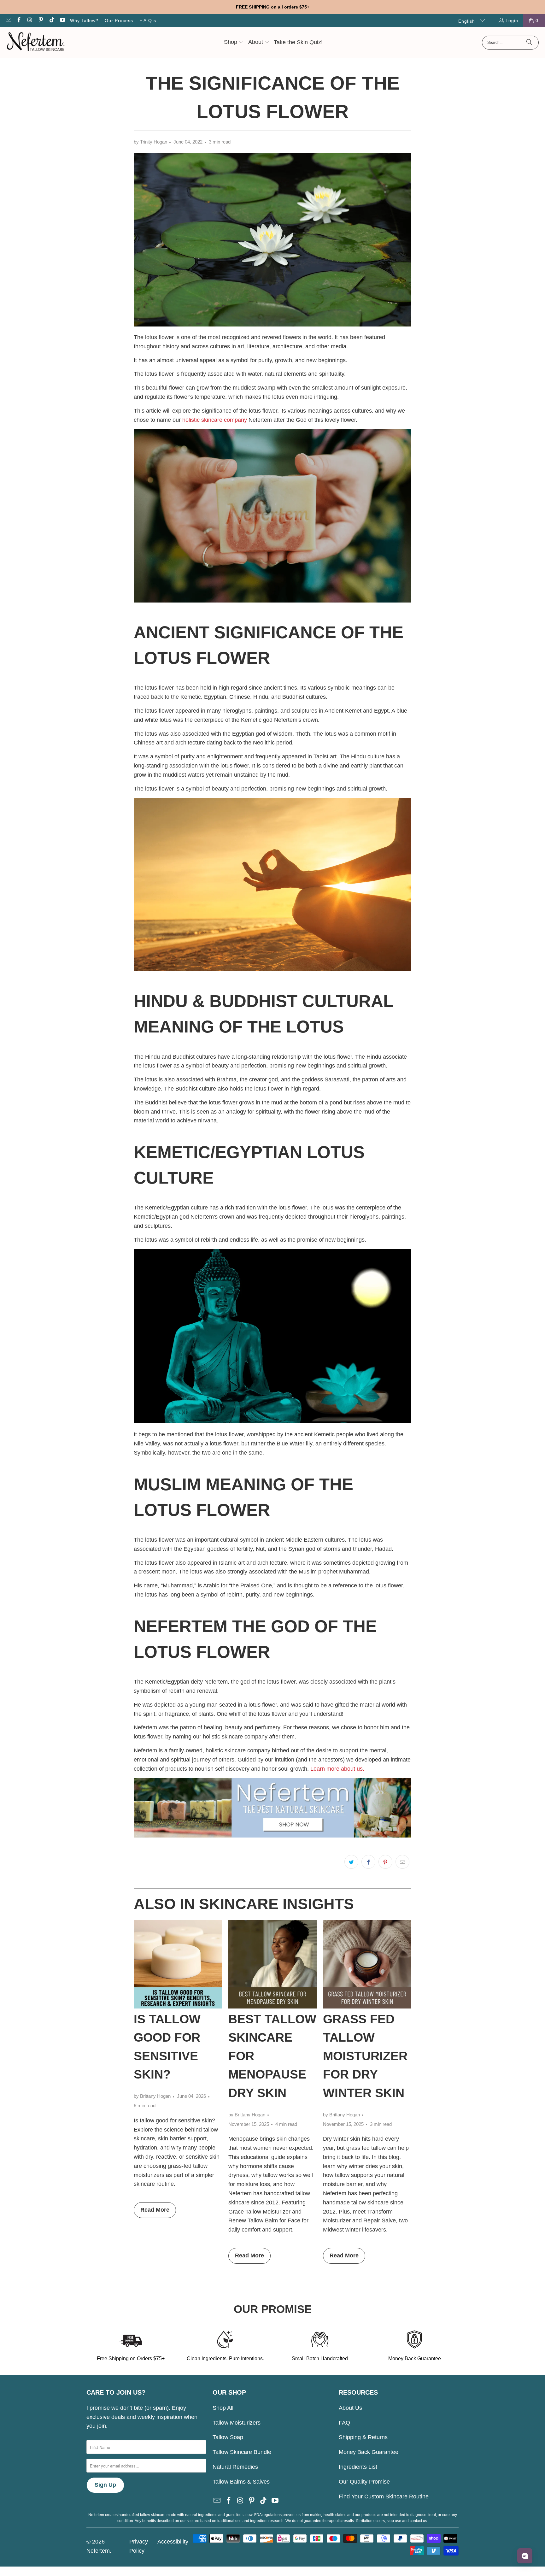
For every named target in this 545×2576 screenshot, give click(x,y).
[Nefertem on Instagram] (30, 21)
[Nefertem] (35, 43)
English (467, 21)
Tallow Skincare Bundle (242, 2452)
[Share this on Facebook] (368, 1862)
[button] (234, 43)
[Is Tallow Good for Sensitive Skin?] (178, 1964)
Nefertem (98, 2551)
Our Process (119, 21)
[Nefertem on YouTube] (62, 21)
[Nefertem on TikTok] (51, 21)
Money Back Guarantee (369, 2452)
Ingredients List (358, 2467)
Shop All (223, 2408)
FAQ (344, 2423)
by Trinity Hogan (150, 142)
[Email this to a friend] (402, 1862)
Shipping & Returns (363, 2437)
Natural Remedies (235, 2467)
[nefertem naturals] (272, 1836)
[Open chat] (525, 2556)
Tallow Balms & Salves (241, 2482)
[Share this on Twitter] (351, 1862)
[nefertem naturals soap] (272, 601)
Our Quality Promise (364, 2482)
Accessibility (173, 2542)
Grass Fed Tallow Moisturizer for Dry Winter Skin (365, 2056)
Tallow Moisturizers (237, 2423)
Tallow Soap (228, 2437)
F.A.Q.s (148, 21)
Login (512, 21)
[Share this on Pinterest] (385, 1862)
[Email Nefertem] (8, 21)
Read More (155, 2210)
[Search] (529, 43)
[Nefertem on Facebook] (19, 21)
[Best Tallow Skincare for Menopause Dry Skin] (272, 1964)
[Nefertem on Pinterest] (41, 21)
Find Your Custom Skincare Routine (384, 2497)
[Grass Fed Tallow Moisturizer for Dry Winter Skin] (367, 1964)
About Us (350, 2408)
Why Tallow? (84, 21)
